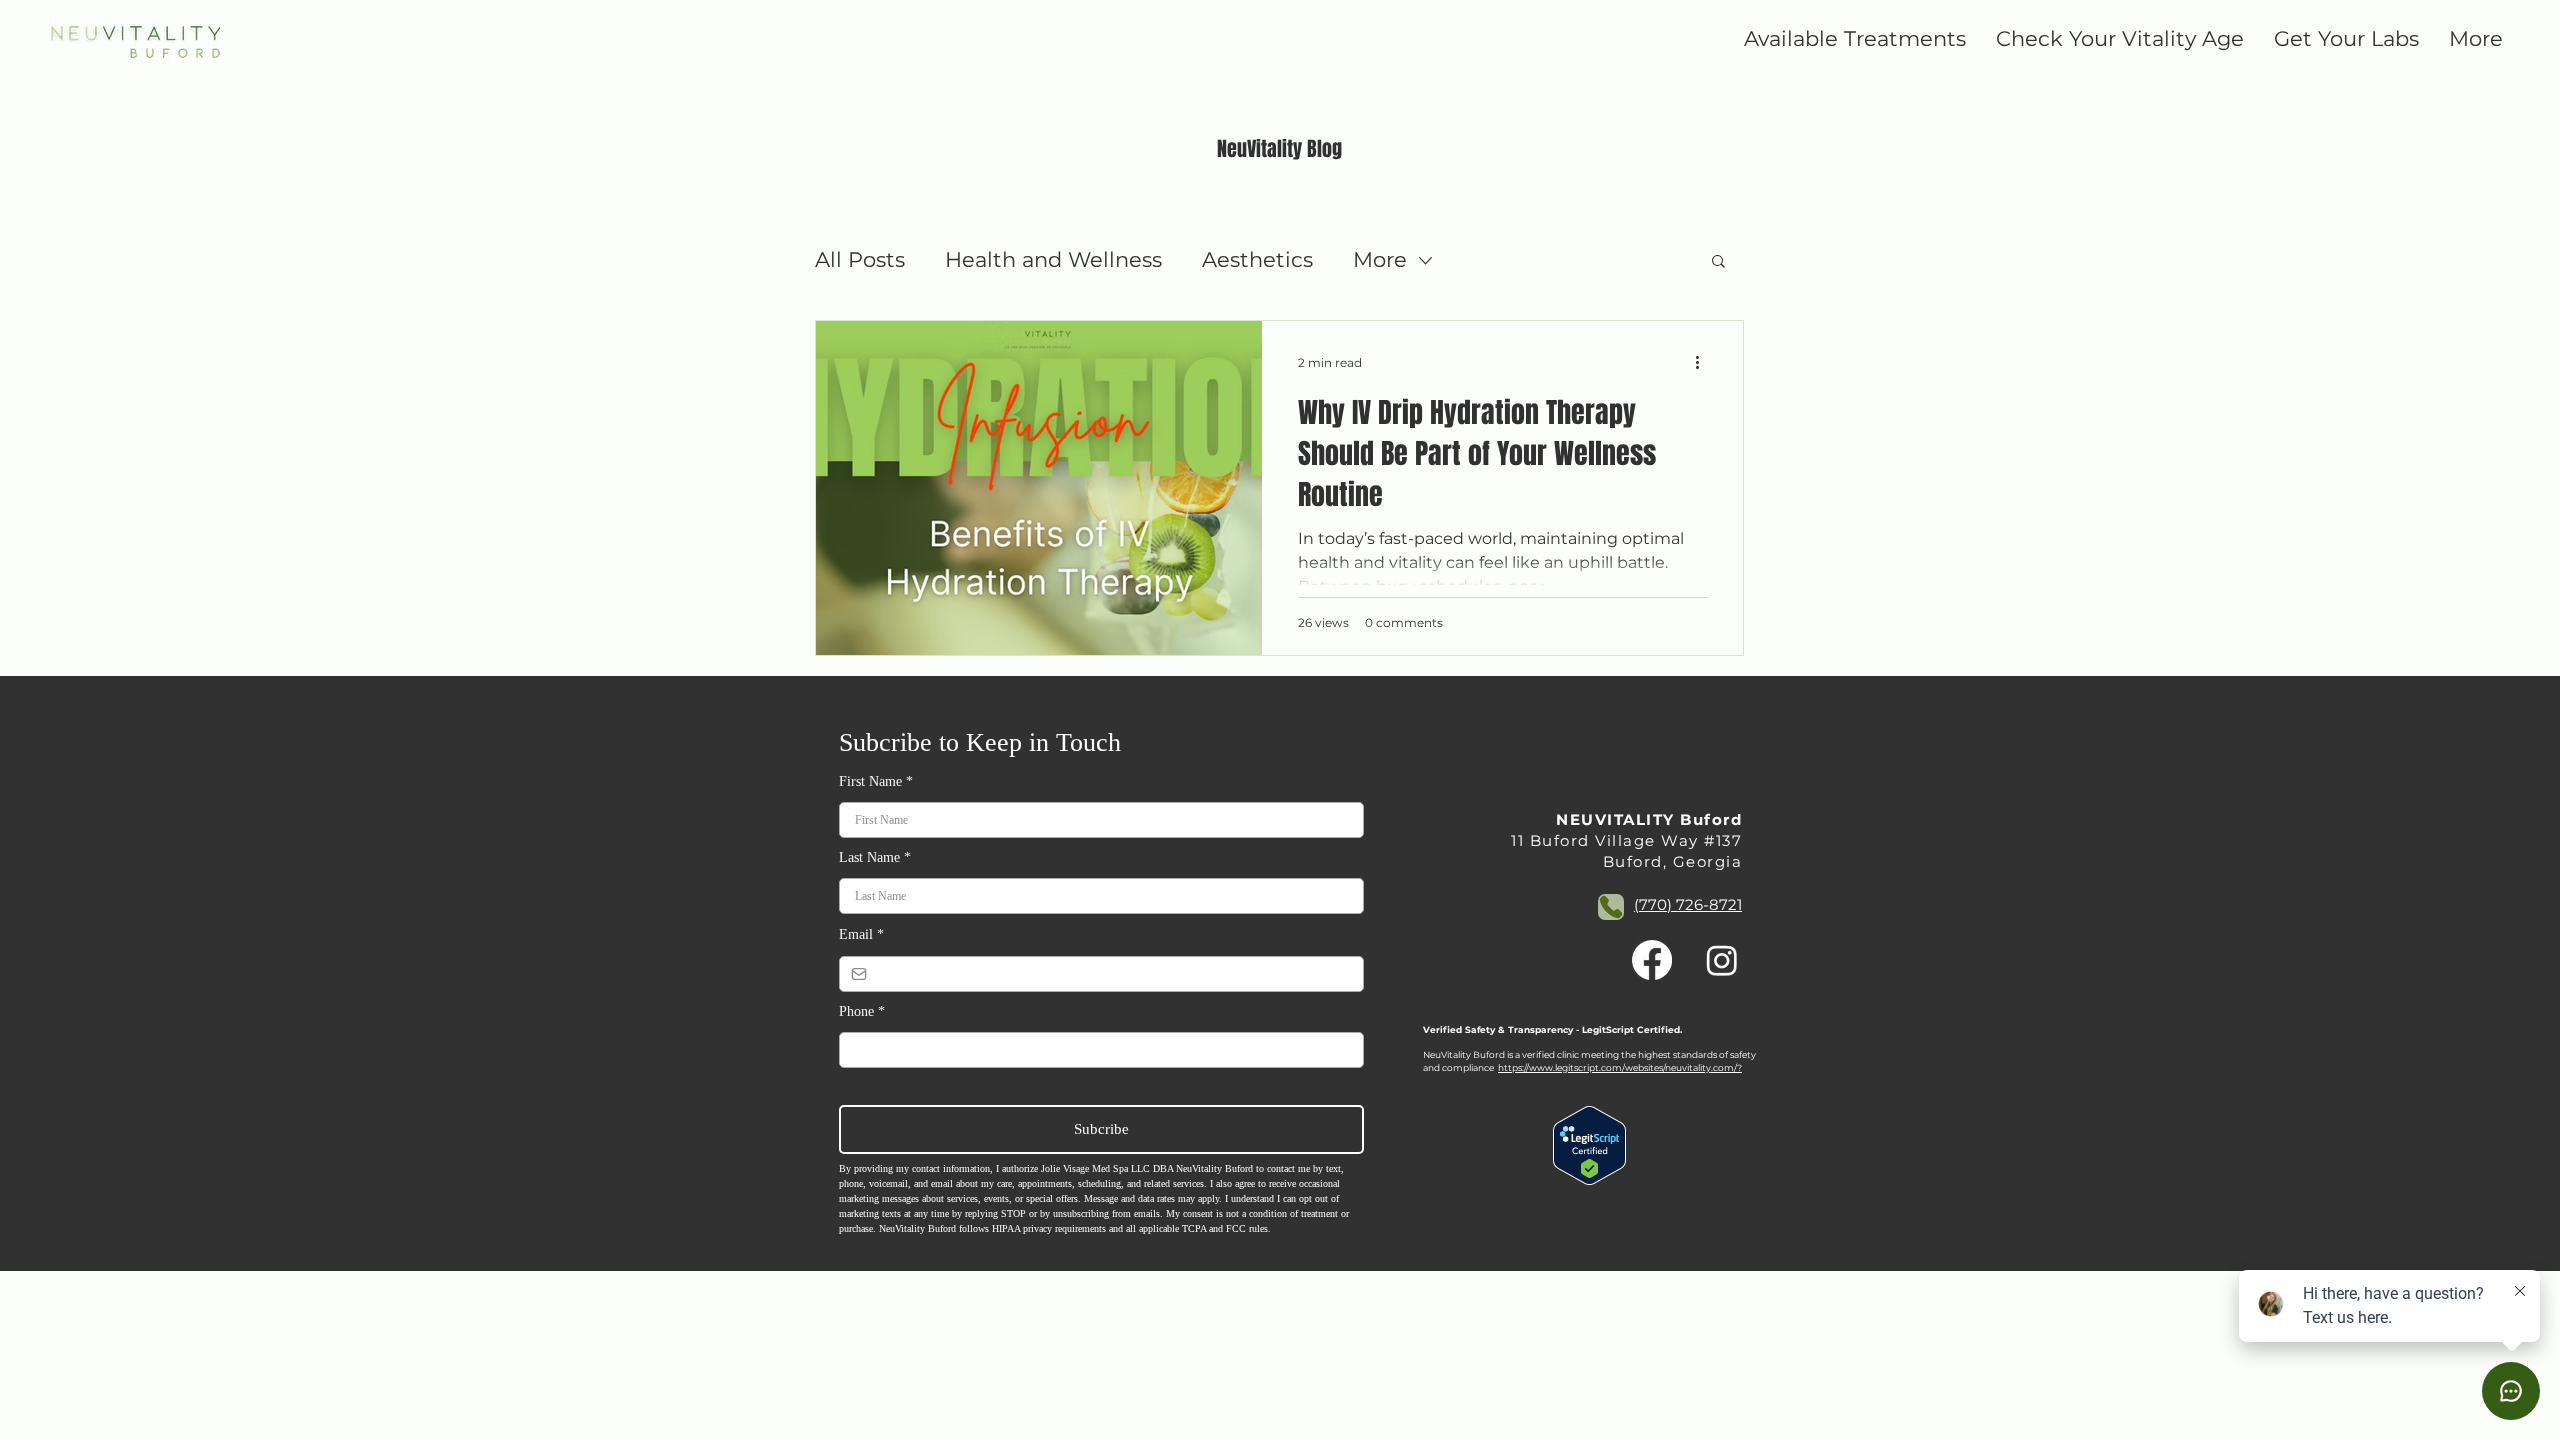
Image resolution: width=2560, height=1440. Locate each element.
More (1380, 259)
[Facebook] (1652, 960)
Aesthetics (1257, 259)
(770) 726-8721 (1688, 904)
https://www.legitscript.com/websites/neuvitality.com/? (1620, 1067)
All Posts (860, 259)
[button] (1718, 262)
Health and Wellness (1053, 259)
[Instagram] (1722, 960)
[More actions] (1704, 362)
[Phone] (1611, 907)
